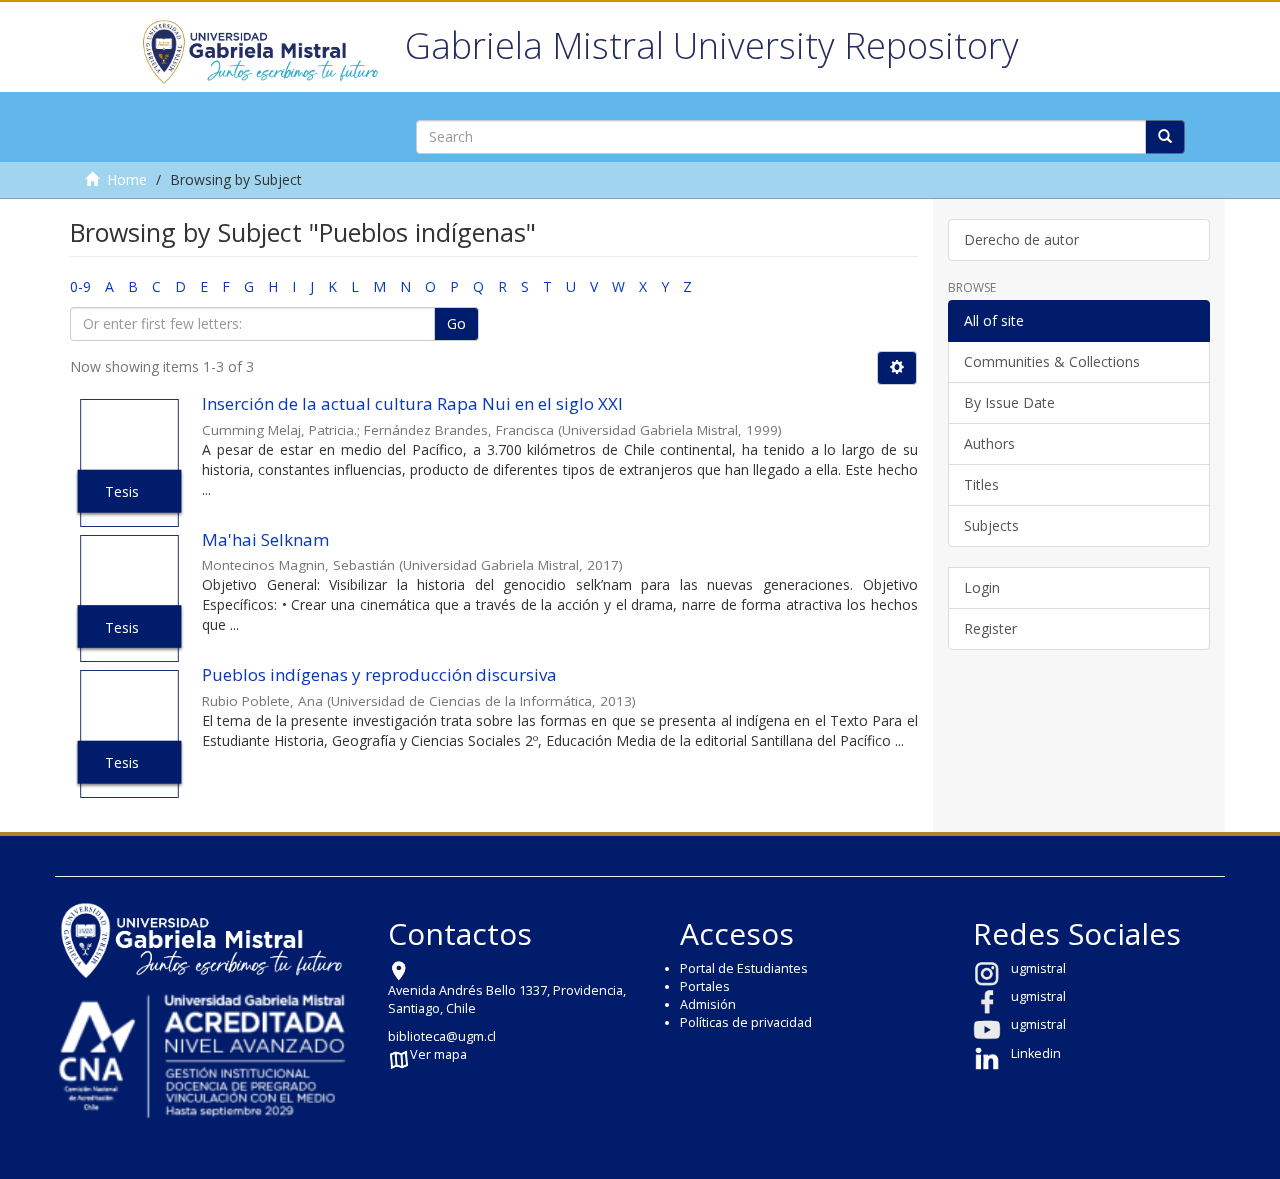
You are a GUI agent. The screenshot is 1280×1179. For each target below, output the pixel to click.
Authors (989, 443)
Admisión (708, 1004)
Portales (705, 986)
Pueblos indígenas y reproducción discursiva (379, 674)
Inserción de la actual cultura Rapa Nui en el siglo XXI (412, 403)
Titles (981, 484)
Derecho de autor (1021, 239)
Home (127, 179)
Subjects (991, 525)
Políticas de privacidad (746, 1022)
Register (990, 628)
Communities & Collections (1052, 361)
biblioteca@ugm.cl (442, 1036)
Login (982, 587)
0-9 (80, 286)
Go (456, 323)
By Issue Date (1009, 402)
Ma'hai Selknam (265, 539)
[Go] (1165, 137)
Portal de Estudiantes (744, 968)
